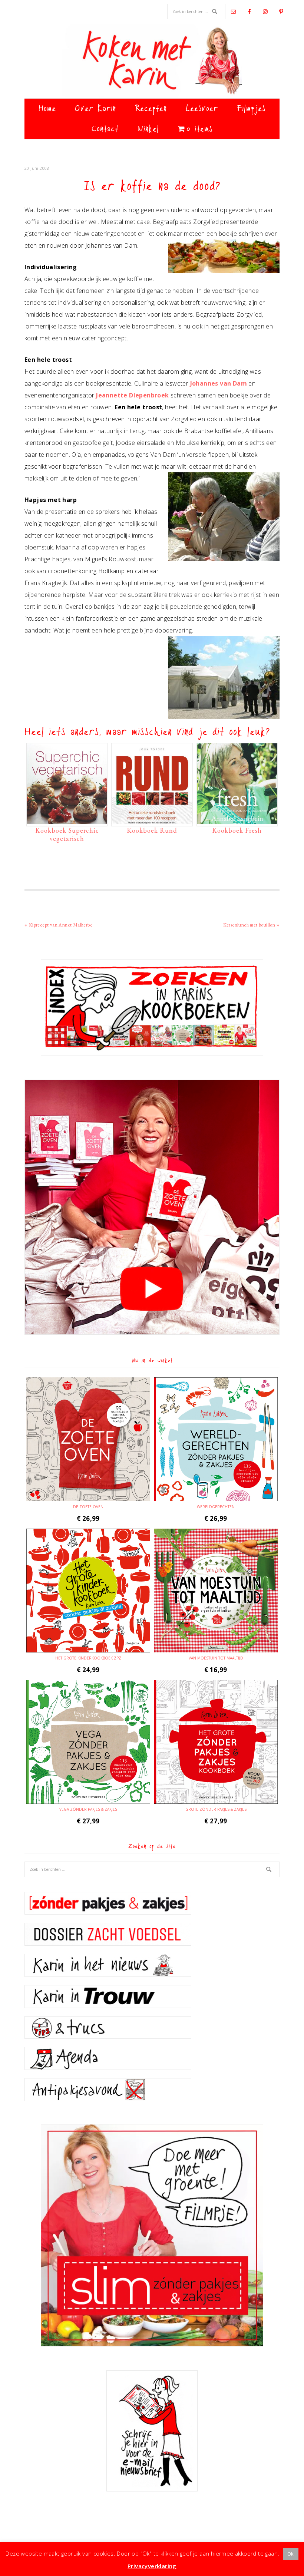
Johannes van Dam (219, 383)
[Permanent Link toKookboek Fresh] (237, 820)
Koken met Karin (152, 61)
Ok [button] (291, 2554)
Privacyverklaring (152, 2566)
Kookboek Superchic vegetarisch (67, 834)
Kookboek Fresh (237, 830)
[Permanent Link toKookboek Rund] (152, 820)
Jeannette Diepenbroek (132, 395)
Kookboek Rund (152, 830)
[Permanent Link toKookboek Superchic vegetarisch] (67, 820)
